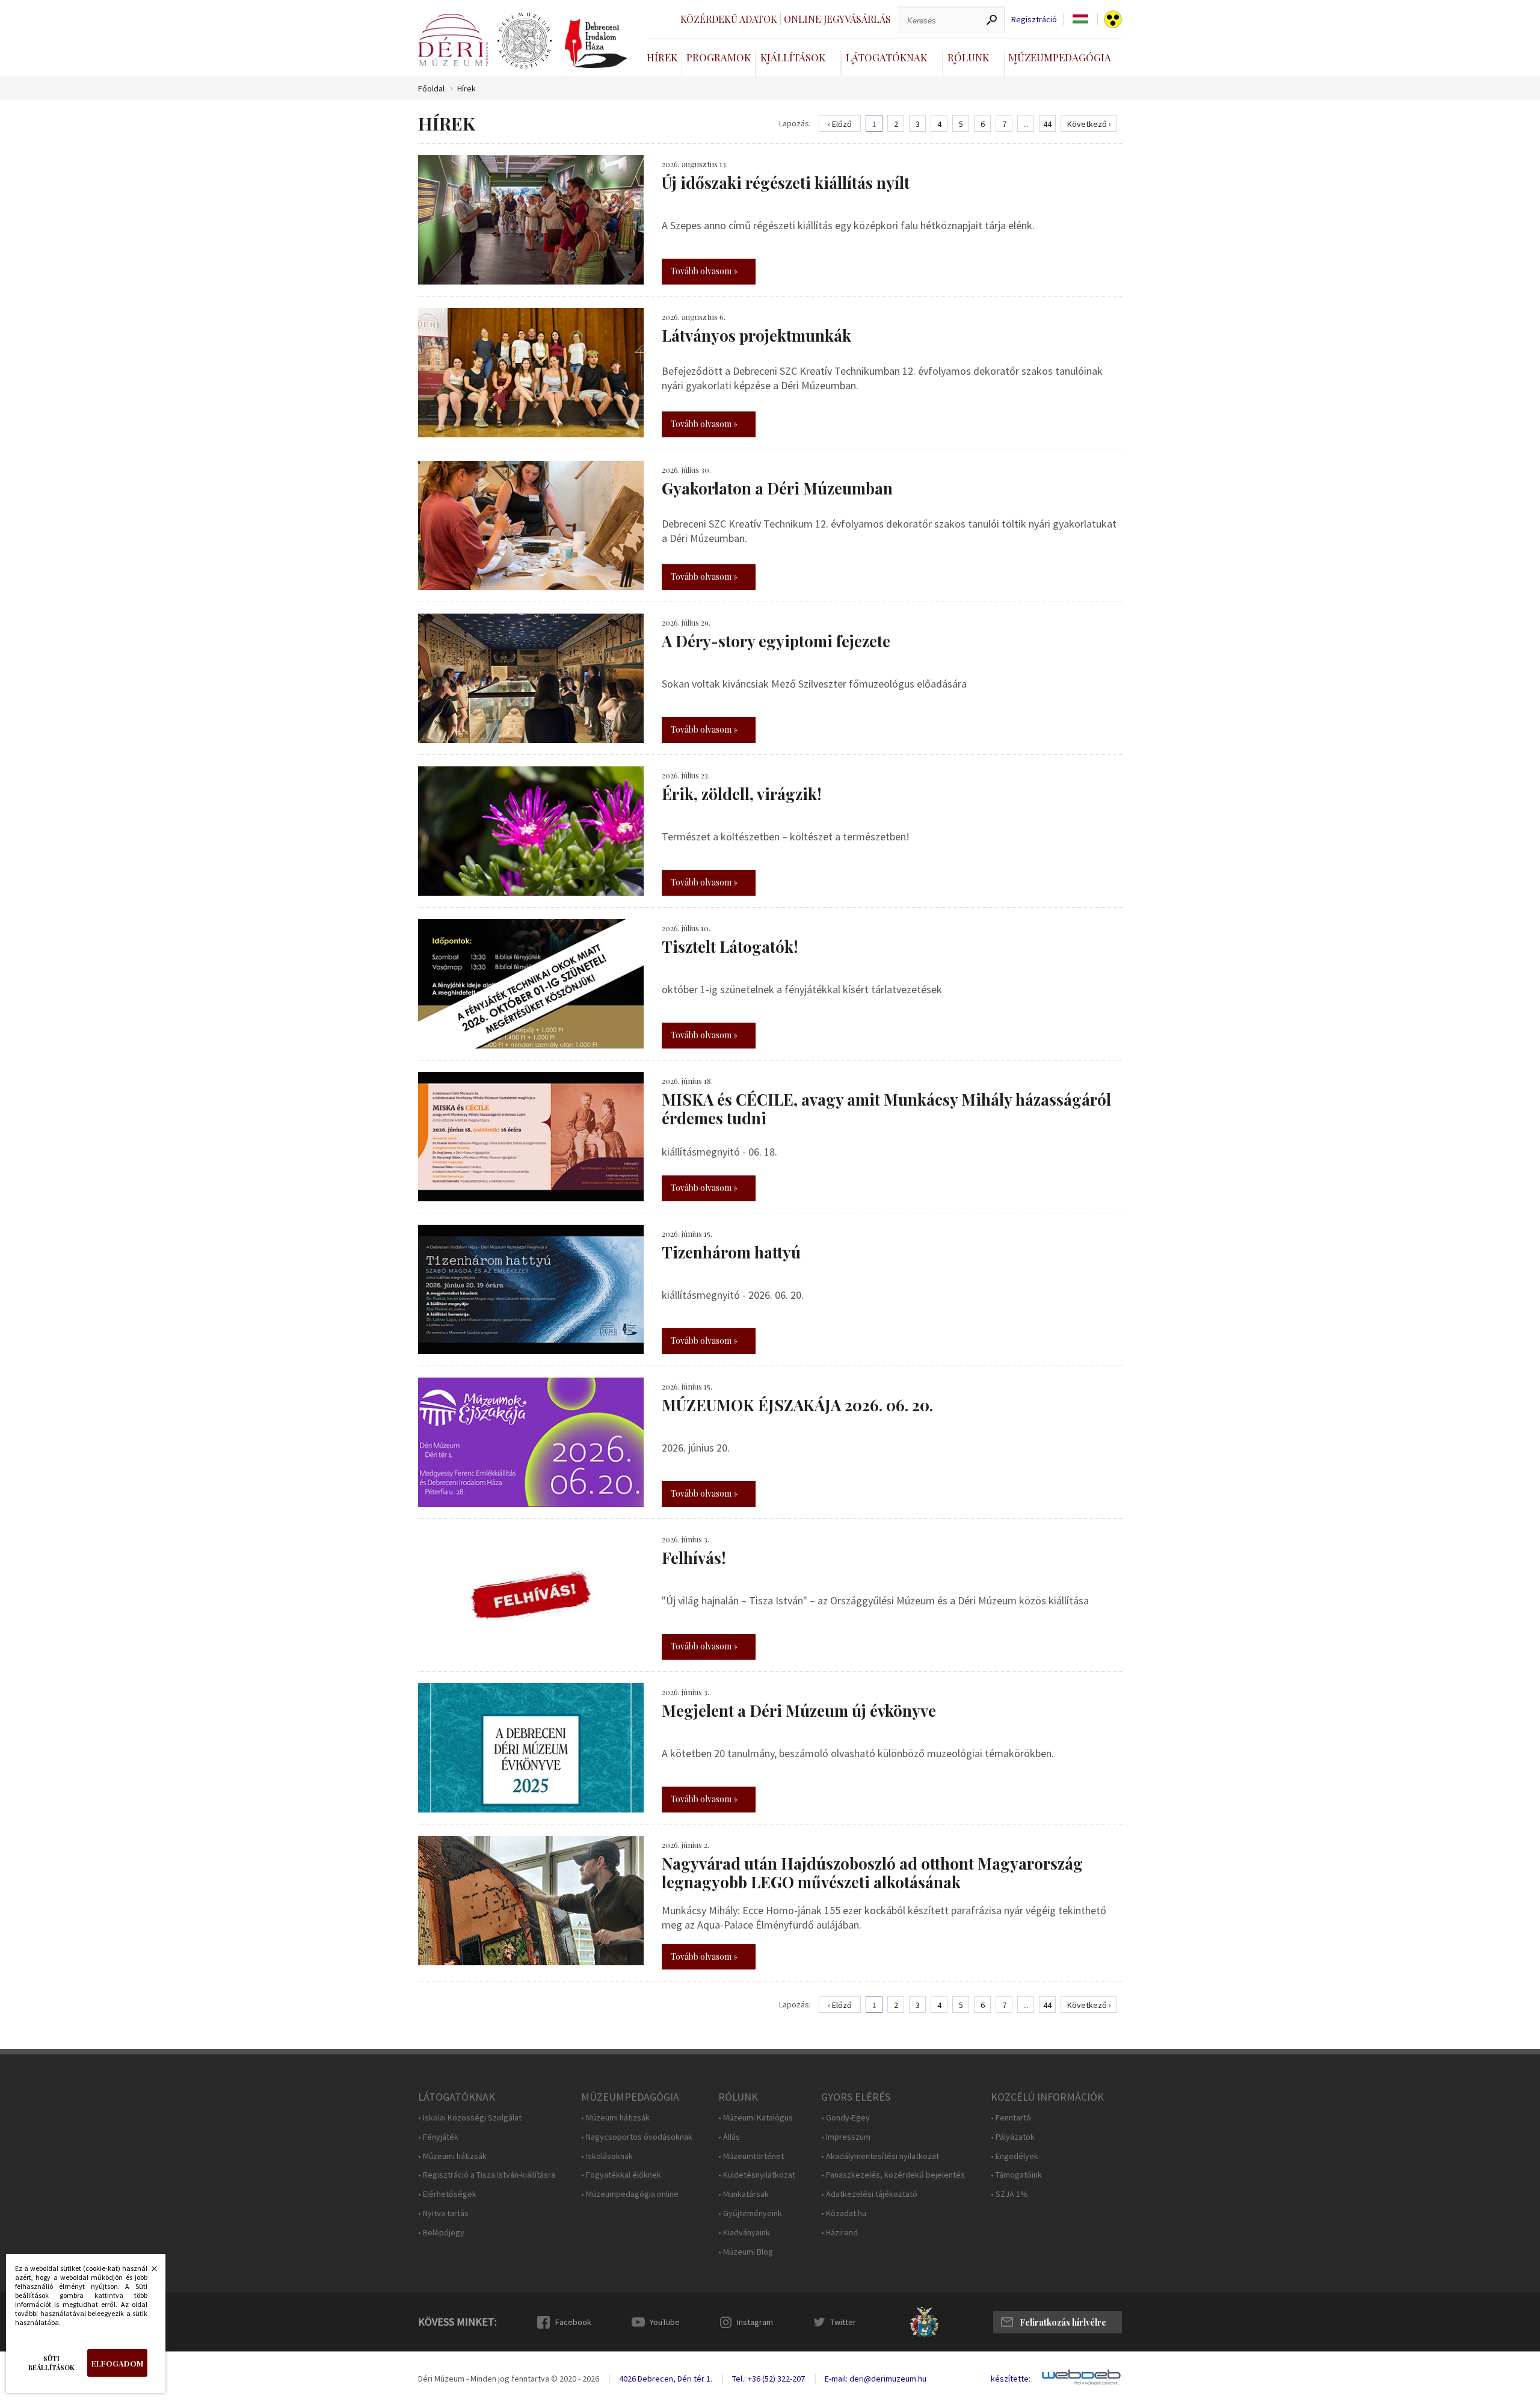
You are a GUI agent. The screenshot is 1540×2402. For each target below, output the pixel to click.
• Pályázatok (1013, 2137)
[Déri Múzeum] (453, 40)
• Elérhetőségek (447, 2194)
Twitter (843, 2322)
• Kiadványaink (744, 2233)
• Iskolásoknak (607, 2156)
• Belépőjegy (441, 2233)
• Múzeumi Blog (746, 2252)
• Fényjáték (438, 2137)
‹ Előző (840, 124)
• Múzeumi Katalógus (756, 2118)
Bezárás (148, 2272)
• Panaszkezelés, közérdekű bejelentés (893, 2175)
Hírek (662, 57)
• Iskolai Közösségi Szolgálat (470, 2118)
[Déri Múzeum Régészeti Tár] (525, 41)
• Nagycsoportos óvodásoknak (637, 2137)
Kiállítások (793, 57)
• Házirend (839, 2233)
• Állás (729, 2137)
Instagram (755, 2322)
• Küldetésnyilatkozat (757, 2175)
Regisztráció (1034, 20)
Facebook (573, 2322)
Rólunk (968, 57)
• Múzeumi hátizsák (452, 2156)
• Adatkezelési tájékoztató (869, 2194)
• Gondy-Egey (845, 2118)
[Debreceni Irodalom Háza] (596, 43)
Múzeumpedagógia (1060, 57)
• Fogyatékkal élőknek (621, 2175)
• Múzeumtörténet (751, 2156)
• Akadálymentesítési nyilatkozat (880, 2156)
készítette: (1011, 2379)
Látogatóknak (886, 57)
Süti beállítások (51, 2363)
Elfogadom (117, 2363)
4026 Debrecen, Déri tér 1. (666, 2379)
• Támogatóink (1016, 2175)
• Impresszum (846, 2137)
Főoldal (431, 89)
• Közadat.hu (844, 2213)
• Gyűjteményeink (750, 2213)
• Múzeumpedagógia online (630, 2194)
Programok (719, 57)
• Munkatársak (744, 2194)
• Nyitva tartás (443, 2213)
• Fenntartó (1011, 2118)
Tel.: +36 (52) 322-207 (768, 2379)
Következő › (1089, 124)
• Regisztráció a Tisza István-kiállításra (487, 2175)
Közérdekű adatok (729, 19)
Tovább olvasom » (704, 271)
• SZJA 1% (1009, 2194)
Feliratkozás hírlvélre (1063, 2322)
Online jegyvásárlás (837, 19)
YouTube (665, 2322)
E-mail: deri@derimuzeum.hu (876, 2379)
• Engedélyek (1015, 2156)
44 (1047, 124)
